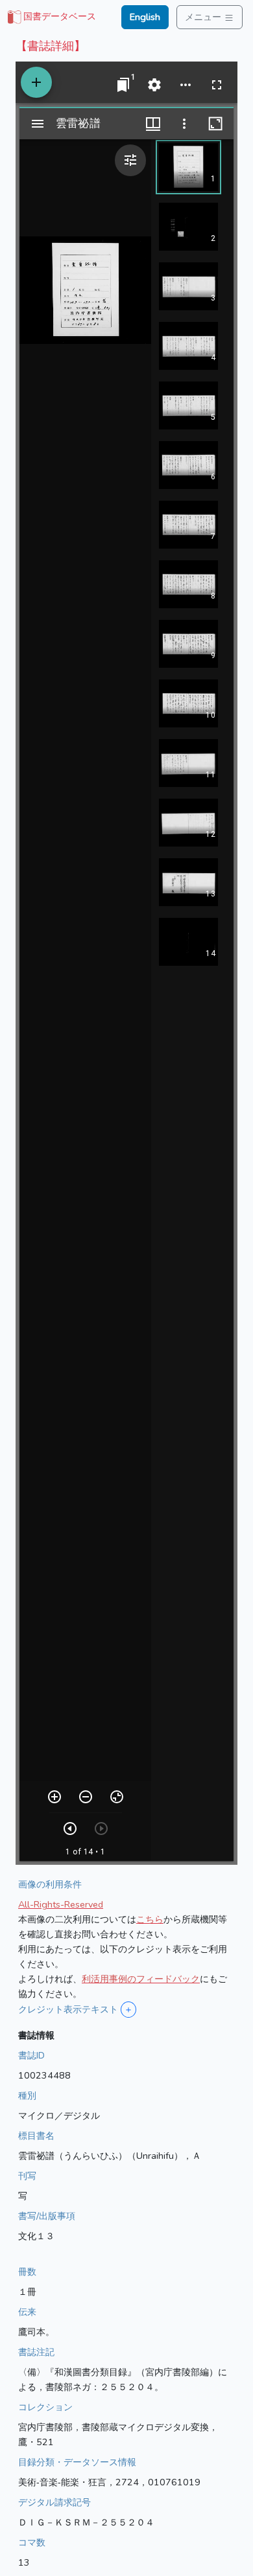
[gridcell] (51, 17)
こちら (150, 1919)
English (145, 17)
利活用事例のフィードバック (141, 1979)
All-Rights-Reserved (61, 1904)
